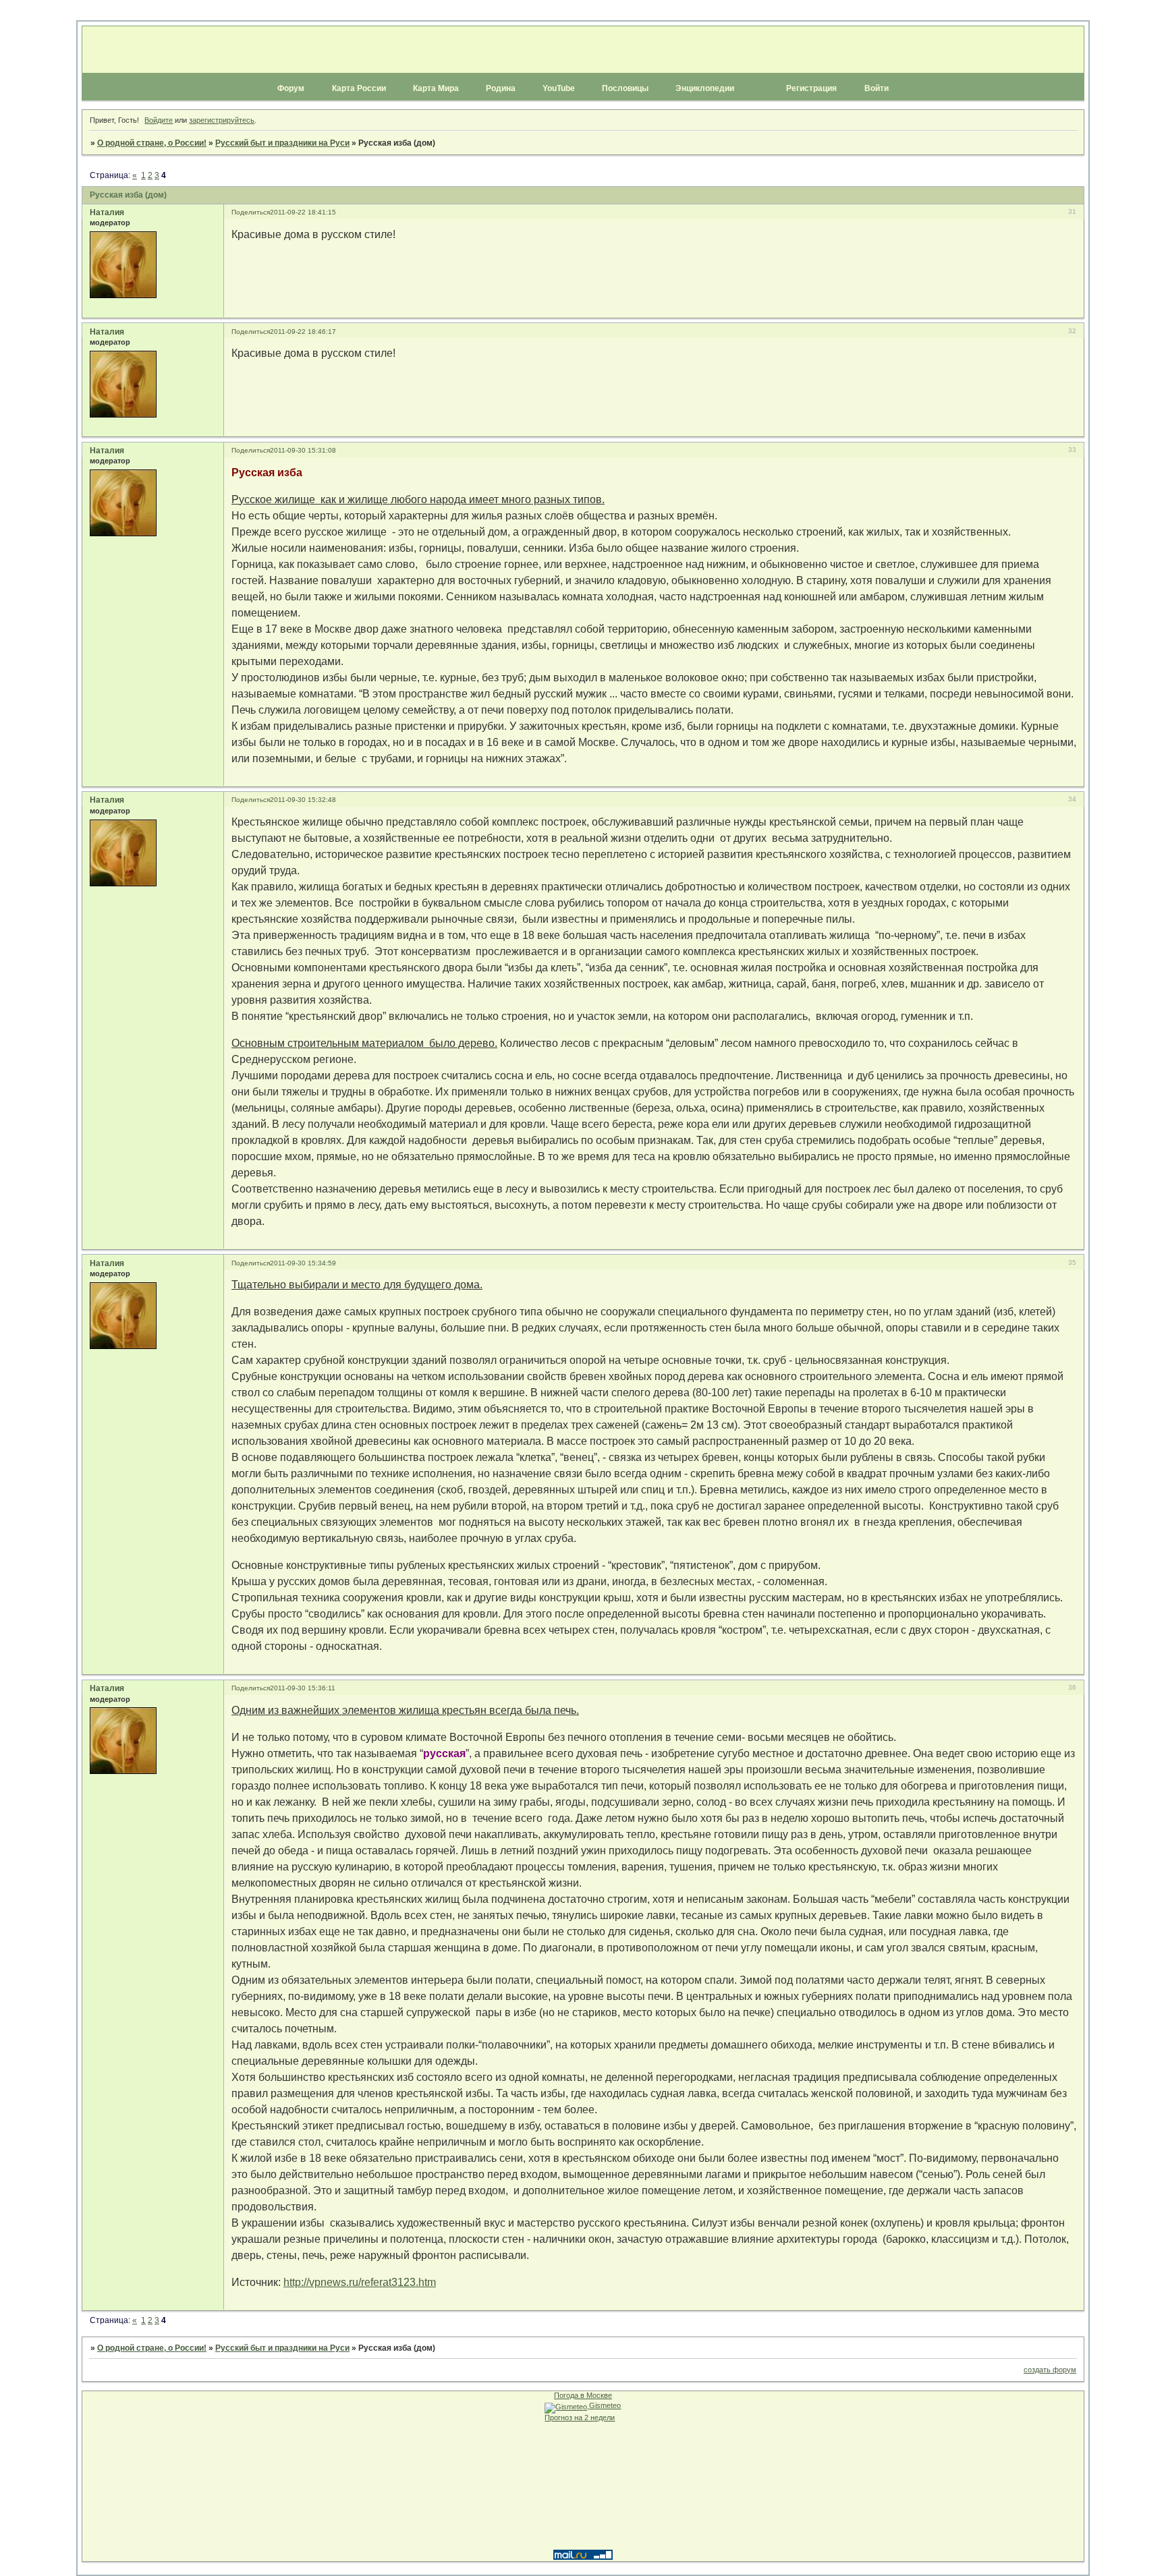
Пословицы (625, 88)
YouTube (559, 88)
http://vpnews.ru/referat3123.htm (360, 2282)
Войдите (159, 120)
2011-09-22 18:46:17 (303, 332)
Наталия (107, 212)
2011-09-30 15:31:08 (303, 450)
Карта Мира (436, 88)
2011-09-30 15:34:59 (303, 1263)
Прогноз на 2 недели (580, 2417)
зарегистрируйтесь (222, 120)
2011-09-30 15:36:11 (303, 1688)
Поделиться (251, 212)
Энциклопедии (705, 88)
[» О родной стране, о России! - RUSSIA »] (582, 50)
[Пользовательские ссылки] (583, 101)
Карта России (359, 88)
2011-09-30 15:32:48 (303, 800)
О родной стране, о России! (152, 143)
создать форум (1050, 2370)
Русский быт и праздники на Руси (282, 143)
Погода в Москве (583, 2395)
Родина (501, 88)
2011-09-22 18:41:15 (303, 212)
